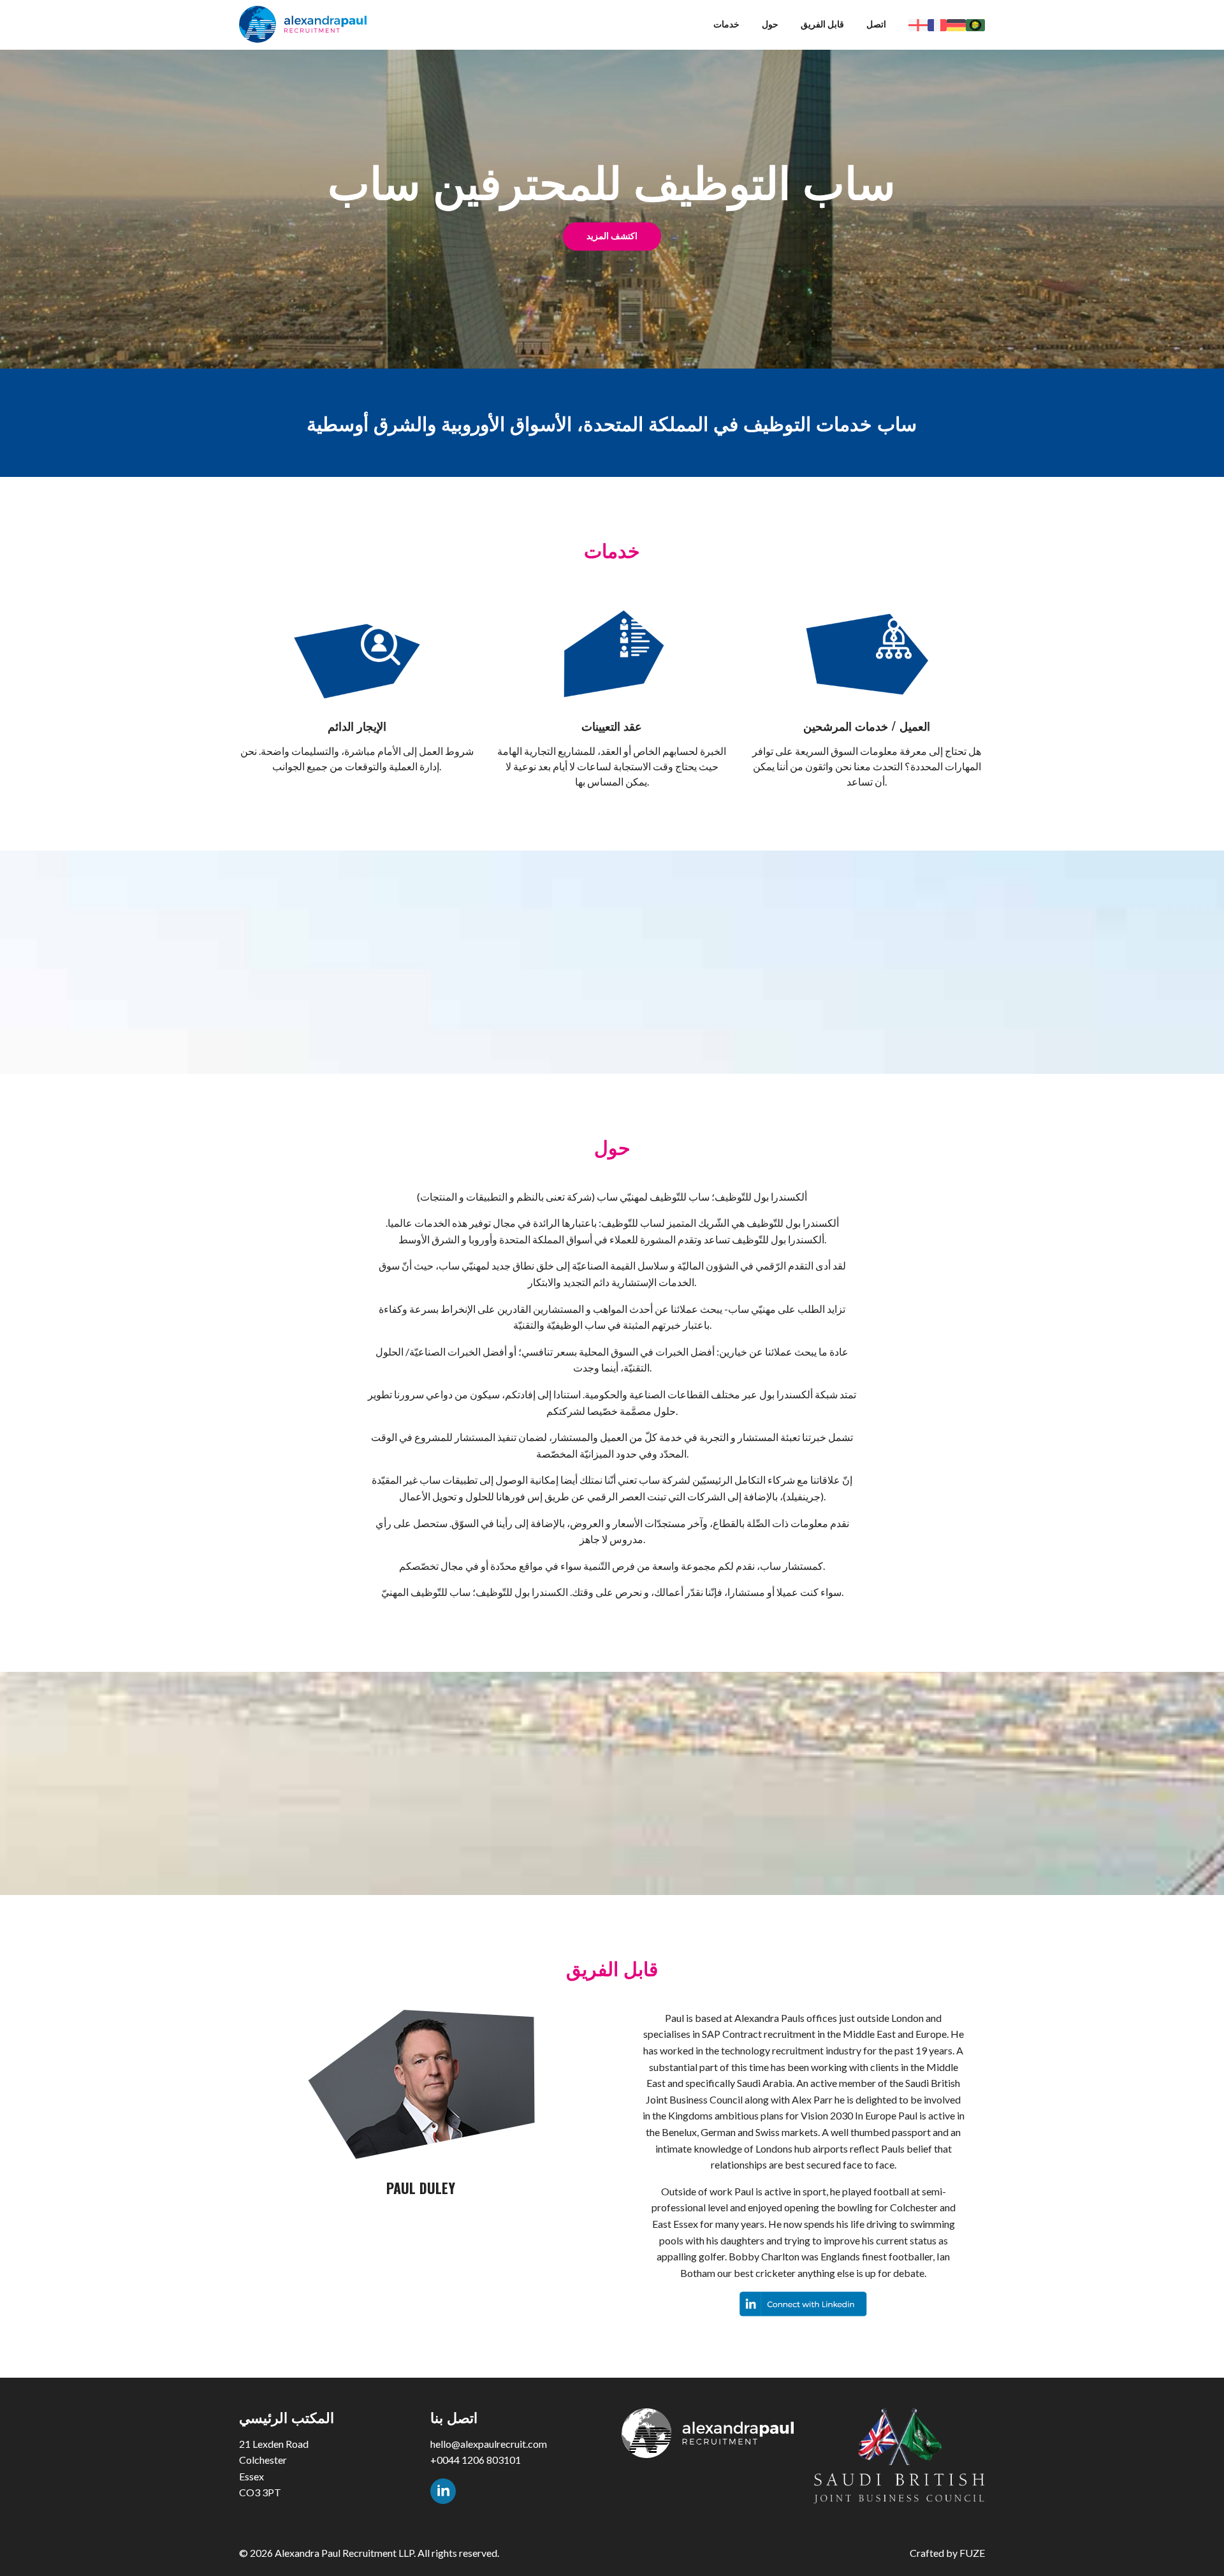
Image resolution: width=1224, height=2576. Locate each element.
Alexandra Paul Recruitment (303, 24)
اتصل (876, 24)
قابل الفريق (822, 24)
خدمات (726, 24)
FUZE (972, 2553)
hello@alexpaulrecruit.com (489, 2444)
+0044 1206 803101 (476, 2460)
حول (770, 24)
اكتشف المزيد (612, 236)
